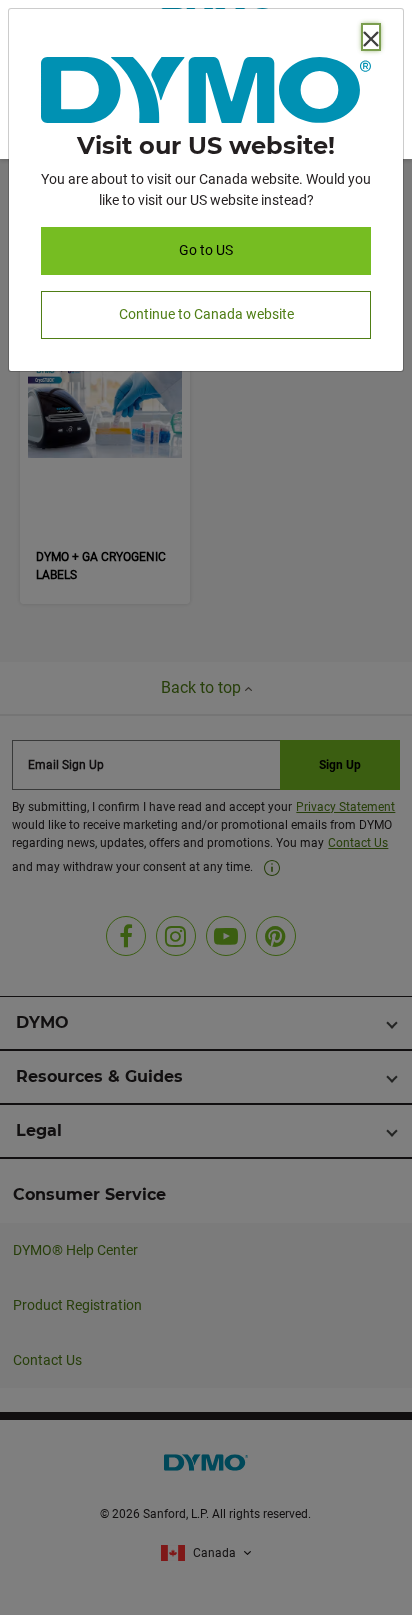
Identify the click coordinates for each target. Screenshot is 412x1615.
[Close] (371, 37)
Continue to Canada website (206, 314)
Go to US (206, 250)
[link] (206, 94)
